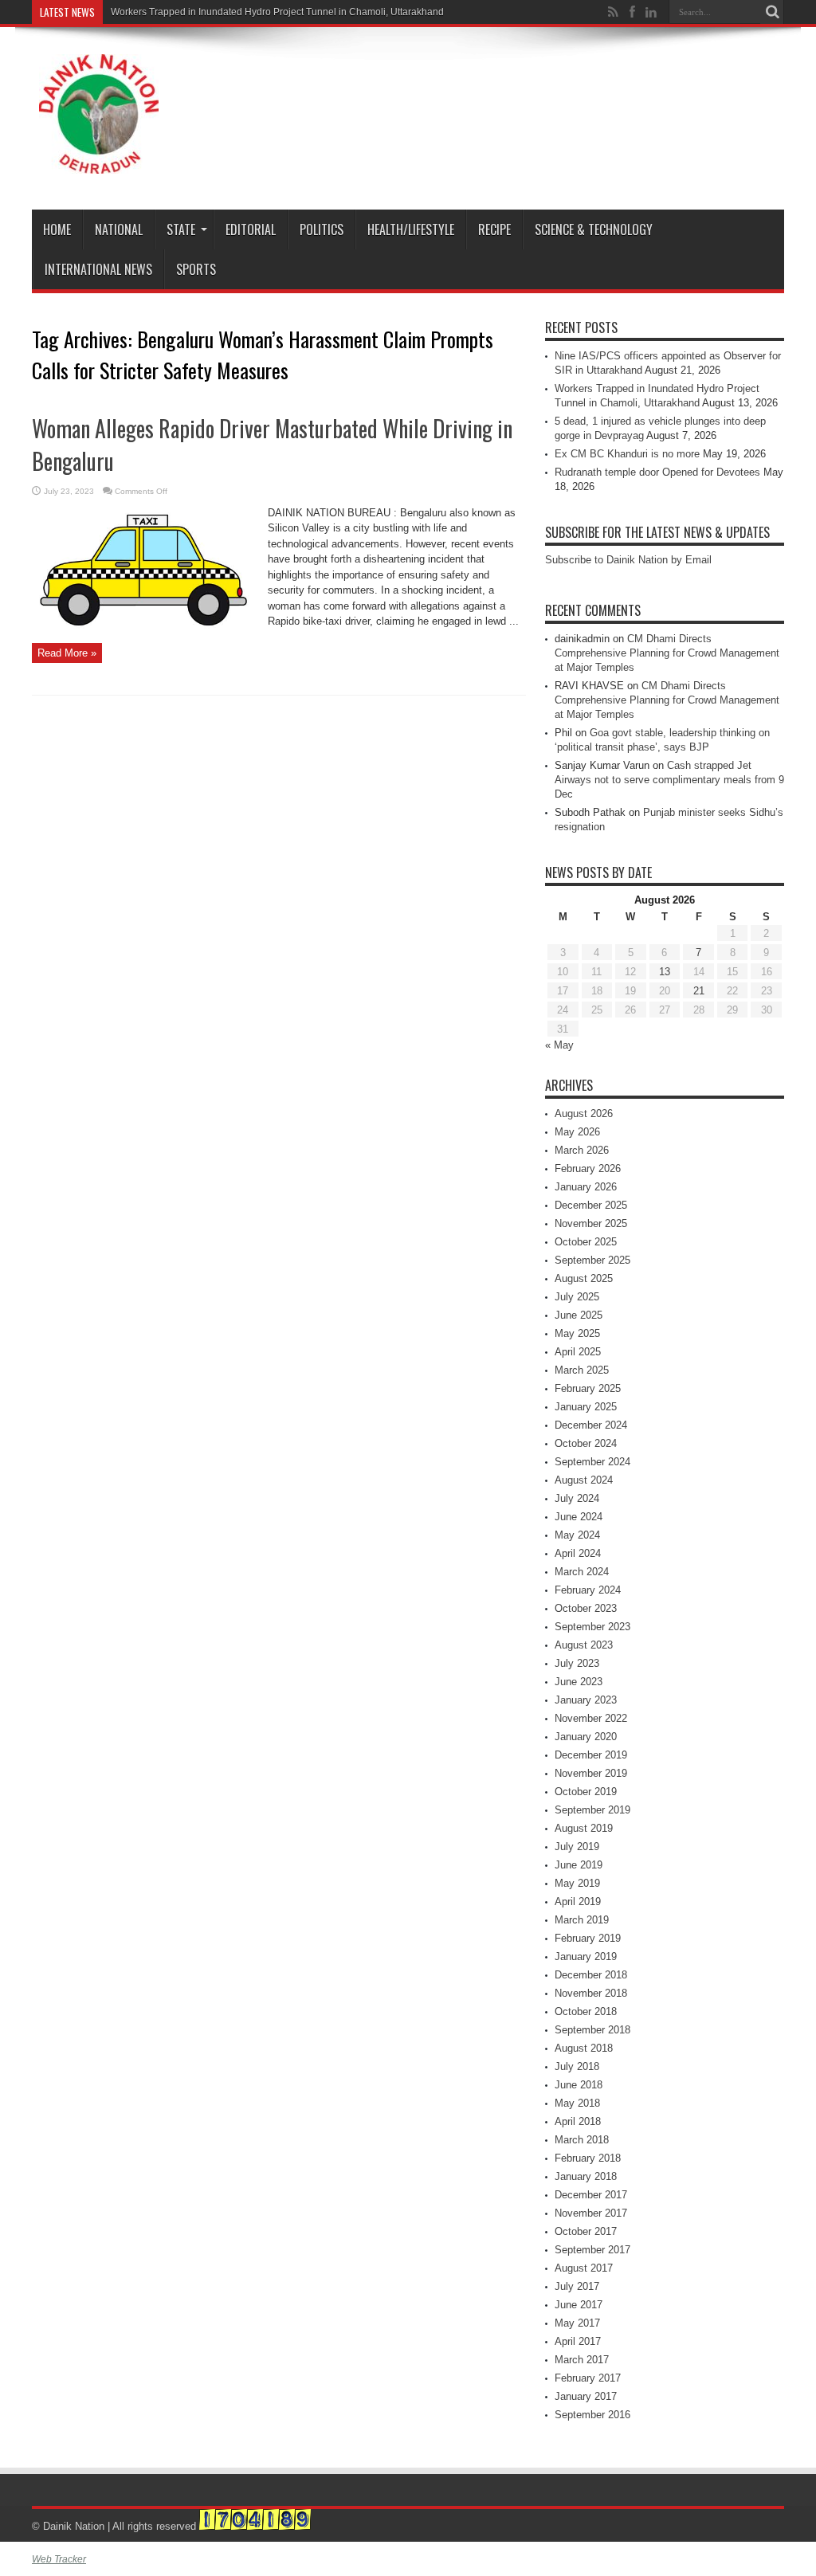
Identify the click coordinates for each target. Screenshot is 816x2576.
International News (98, 269)
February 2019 (588, 1938)
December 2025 (591, 1205)
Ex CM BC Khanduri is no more (627, 454)
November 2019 (591, 1773)
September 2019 (592, 1810)
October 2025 (586, 1242)
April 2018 (578, 2121)
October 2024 (586, 1443)
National (119, 229)
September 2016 (592, 2415)
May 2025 (577, 1333)
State (181, 229)
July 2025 (577, 1297)
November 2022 (591, 1718)
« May (559, 1045)
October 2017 (586, 2231)
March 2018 (582, 2140)
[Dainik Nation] (99, 162)
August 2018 (584, 2048)
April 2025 (578, 1352)
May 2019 (577, 1883)
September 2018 (592, 2030)
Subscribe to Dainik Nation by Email (628, 560)
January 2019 (586, 1957)
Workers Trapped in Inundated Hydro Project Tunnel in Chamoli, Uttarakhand (277, 12)
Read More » (67, 653)
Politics (322, 229)
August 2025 (584, 1278)
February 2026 (588, 1168)
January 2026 (586, 1187)
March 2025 (582, 1370)
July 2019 (577, 1847)
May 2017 (577, 2323)
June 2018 (579, 2085)
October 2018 (586, 2011)
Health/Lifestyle (411, 229)
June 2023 (579, 1682)
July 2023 (577, 1663)
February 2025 (588, 1388)
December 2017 (591, 2195)
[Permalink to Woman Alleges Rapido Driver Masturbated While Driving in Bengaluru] (144, 629)
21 (699, 991)
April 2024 (578, 1553)
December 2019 (591, 1755)
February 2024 (588, 1590)
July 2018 (577, 2066)
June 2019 (579, 1865)
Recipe (494, 229)
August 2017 (584, 2268)
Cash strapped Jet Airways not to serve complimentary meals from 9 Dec (669, 780)
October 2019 (586, 1792)
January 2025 (586, 1407)
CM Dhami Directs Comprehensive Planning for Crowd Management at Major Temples (667, 653)
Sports (196, 269)
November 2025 (591, 1223)
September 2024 (592, 1462)
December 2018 (591, 1975)
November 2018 (591, 1993)
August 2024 (584, 1480)
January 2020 (586, 1737)
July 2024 (577, 1498)
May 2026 (577, 1132)
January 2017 (586, 2396)
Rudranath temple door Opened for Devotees (657, 472)
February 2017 (588, 2378)
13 (665, 972)
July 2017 (577, 2286)
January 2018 (586, 2176)
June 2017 (579, 2305)
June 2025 (579, 1315)
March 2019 (582, 1920)
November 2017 (591, 2213)
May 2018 (577, 2103)
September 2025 (592, 1260)
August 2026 (584, 1114)
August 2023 (584, 1645)
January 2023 (586, 1700)
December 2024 (591, 1425)
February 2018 (588, 2158)
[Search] (772, 12)
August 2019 (584, 1828)
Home (57, 229)
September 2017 (592, 2250)
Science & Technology (594, 229)
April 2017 (578, 2341)
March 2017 (582, 2360)
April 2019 (578, 1902)
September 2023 (592, 1627)
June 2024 (579, 1517)
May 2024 (577, 1535)
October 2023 (586, 1608)
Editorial (251, 229)
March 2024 (582, 1572)
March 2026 (582, 1150)
